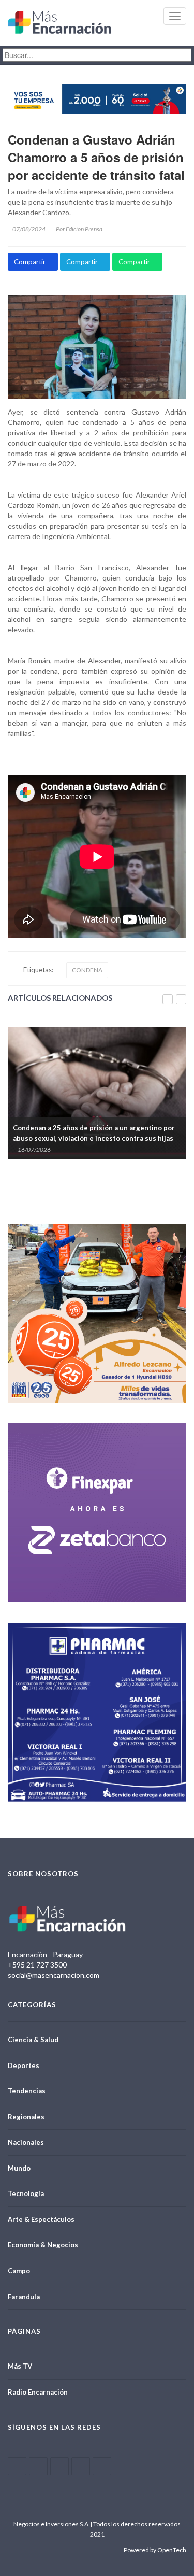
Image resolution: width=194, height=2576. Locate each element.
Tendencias (27, 2091)
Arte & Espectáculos (41, 2219)
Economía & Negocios (43, 2245)
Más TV (20, 2366)
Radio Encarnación (38, 2392)
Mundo (19, 2168)
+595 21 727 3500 (37, 1965)
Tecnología (26, 2193)
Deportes (24, 2065)
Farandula (24, 2297)
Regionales (26, 2117)
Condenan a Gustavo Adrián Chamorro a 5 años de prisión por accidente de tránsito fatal (96, 157)
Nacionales (26, 2142)
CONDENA (87, 970)
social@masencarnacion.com (54, 1975)
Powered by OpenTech (155, 2550)
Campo (19, 2271)
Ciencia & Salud (33, 2040)
